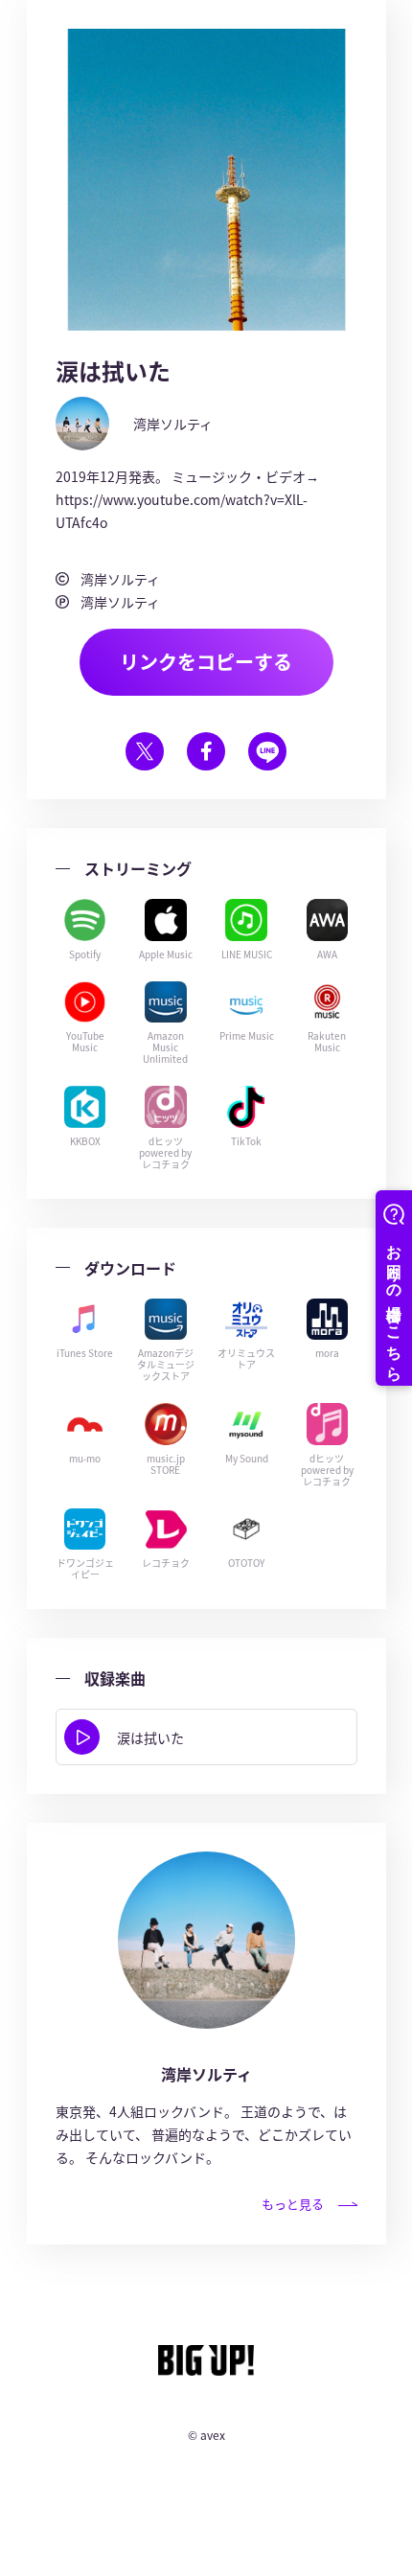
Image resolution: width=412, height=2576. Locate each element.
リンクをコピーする (206, 662)
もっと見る (293, 2204)
